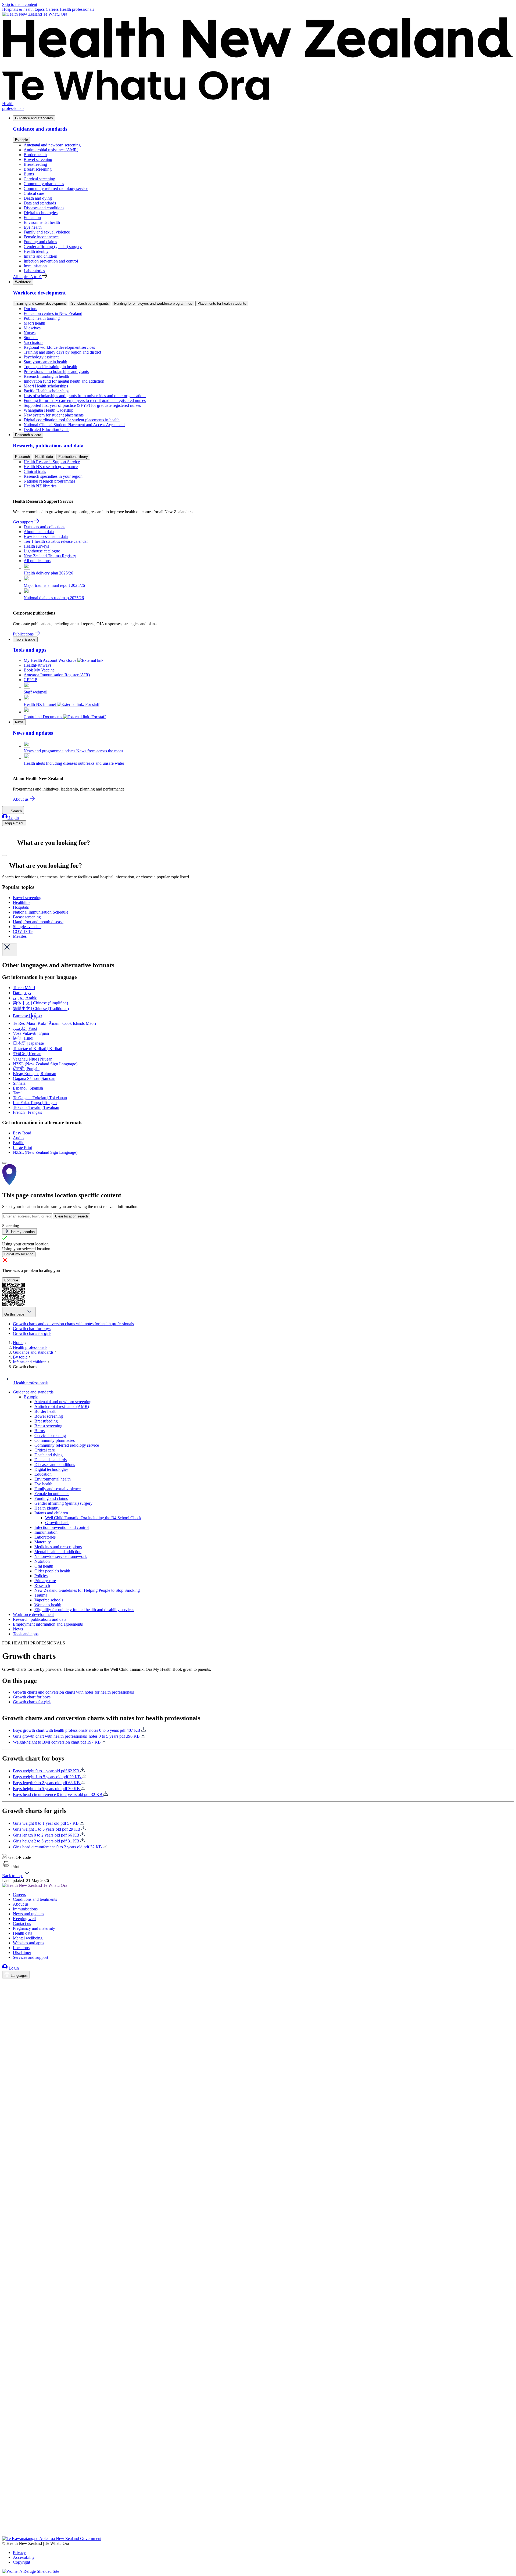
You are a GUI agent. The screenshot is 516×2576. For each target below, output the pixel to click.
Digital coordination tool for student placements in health (72, 420)
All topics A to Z (28, 277)
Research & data (28, 435)
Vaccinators (33, 342)
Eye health (33, 227)
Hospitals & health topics (24, 9)
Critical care (34, 193)
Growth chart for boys (32, 1329)
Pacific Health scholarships (46, 391)
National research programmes (49, 481)
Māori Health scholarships (46, 386)
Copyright (21, 2562)
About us (21, 799)
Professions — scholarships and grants (56, 371)
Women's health (48, 1605)
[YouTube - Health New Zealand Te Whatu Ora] (5, 2519)
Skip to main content (20, 4)
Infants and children (40, 256)
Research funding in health (46, 376)
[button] (11, 1867)
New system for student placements (54, 415)
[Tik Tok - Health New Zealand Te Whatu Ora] (5, 2526)
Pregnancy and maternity (34, 1928)
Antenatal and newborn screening (52, 145)
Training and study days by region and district (62, 352)
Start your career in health (45, 362)
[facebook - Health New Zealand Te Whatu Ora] (5, 1983)
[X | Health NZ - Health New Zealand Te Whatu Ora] (5, 2534)
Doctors (30, 309)
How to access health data (46, 536)
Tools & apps (25, 639)
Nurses (30, 333)
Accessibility (24, 2557)
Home (18, 1343)
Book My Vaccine (39, 670)
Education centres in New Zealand (53, 313)
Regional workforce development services (59, 347)
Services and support (31, 1957)
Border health (35, 155)
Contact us (22, 1923)
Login (13, 818)
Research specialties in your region (53, 476)
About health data (39, 532)
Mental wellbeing (28, 1938)
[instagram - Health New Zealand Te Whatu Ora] (5, 1991)
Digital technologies (41, 213)
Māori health (34, 323)
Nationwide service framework (61, 1556)
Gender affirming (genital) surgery (53, 247)
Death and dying (38, 198)
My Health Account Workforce (51, 660)
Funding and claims (40, 242)
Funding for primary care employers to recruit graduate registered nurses (85, 400)
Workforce (23, 282)
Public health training (42, 318)
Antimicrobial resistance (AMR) (51, 150)
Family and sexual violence (47, 232)
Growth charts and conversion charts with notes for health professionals (73, 1324)
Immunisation (35, 266)
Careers (53, 9)
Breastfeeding (35, 164)
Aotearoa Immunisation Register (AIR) (57, 675)
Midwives (32, 328)
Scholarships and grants (90, 303)
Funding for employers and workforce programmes (153, 303)
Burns (29, 174)
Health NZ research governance (51, 467)
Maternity (43, 1542)
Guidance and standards (34, 118)
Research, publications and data (40, 1619)
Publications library (73, 457)
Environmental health (42, 222)
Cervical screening (39, 179)
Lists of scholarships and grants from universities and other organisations (85, 396)
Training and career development (40, 303)
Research (22, 457)
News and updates (28, 1914)
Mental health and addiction (58, 1552)
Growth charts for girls (32, 1333)
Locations (21, 1948)
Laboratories (34, 271)
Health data (44, 457)
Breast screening (38, 169)
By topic (21, 140)
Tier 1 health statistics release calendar (56, 541)
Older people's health (52, 1571)
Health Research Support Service (52, 462)
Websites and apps (28, 1943)
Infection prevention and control (51, 261)
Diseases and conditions (44, 208)
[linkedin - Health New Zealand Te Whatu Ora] (5, 1998)
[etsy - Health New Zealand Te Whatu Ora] (258, 2511)
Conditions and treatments (35, 1899)
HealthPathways (37, 665)
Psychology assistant (41, 357)
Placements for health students (222, 303)
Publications (24, 634)
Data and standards (40, 203)
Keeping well (24, 1919)
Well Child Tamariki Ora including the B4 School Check (93, 1518)
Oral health (44, 1566)
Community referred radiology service (56, 188)
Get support (23, 522)
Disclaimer (22, 1952)
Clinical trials (35, 471)
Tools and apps (26, 1634)
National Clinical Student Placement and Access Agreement (74, 425)
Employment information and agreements (48, 1624)
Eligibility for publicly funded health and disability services (84, 1610)
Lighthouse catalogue (42, 551)
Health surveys (36, 546)
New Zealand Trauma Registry (50, 556)
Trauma (41, 1595)
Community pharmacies (44, 184)
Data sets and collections (44, 527)
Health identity (36, 251)
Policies (41, 1576)
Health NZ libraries (40, 486)
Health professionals (77, 9)
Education (32, 218)
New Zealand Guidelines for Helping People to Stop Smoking (87, 1590)
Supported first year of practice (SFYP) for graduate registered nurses (82, 405)
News (19, 722)
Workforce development (33, 1614)
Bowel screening (38, 159)
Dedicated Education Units (46, 430)
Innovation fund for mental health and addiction (64, 381)
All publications (37, 561)
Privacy (19, 2552)
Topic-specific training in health (50, 367)
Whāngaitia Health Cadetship (49, 410)
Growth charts (57, 1523)
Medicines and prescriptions (58, 1547)
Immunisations (25, 1909)
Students (31, 338)
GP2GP (30, 680)
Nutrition (42, 1561)
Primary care (45, 1581)
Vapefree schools (49, 1600)
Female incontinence (41, 237)
